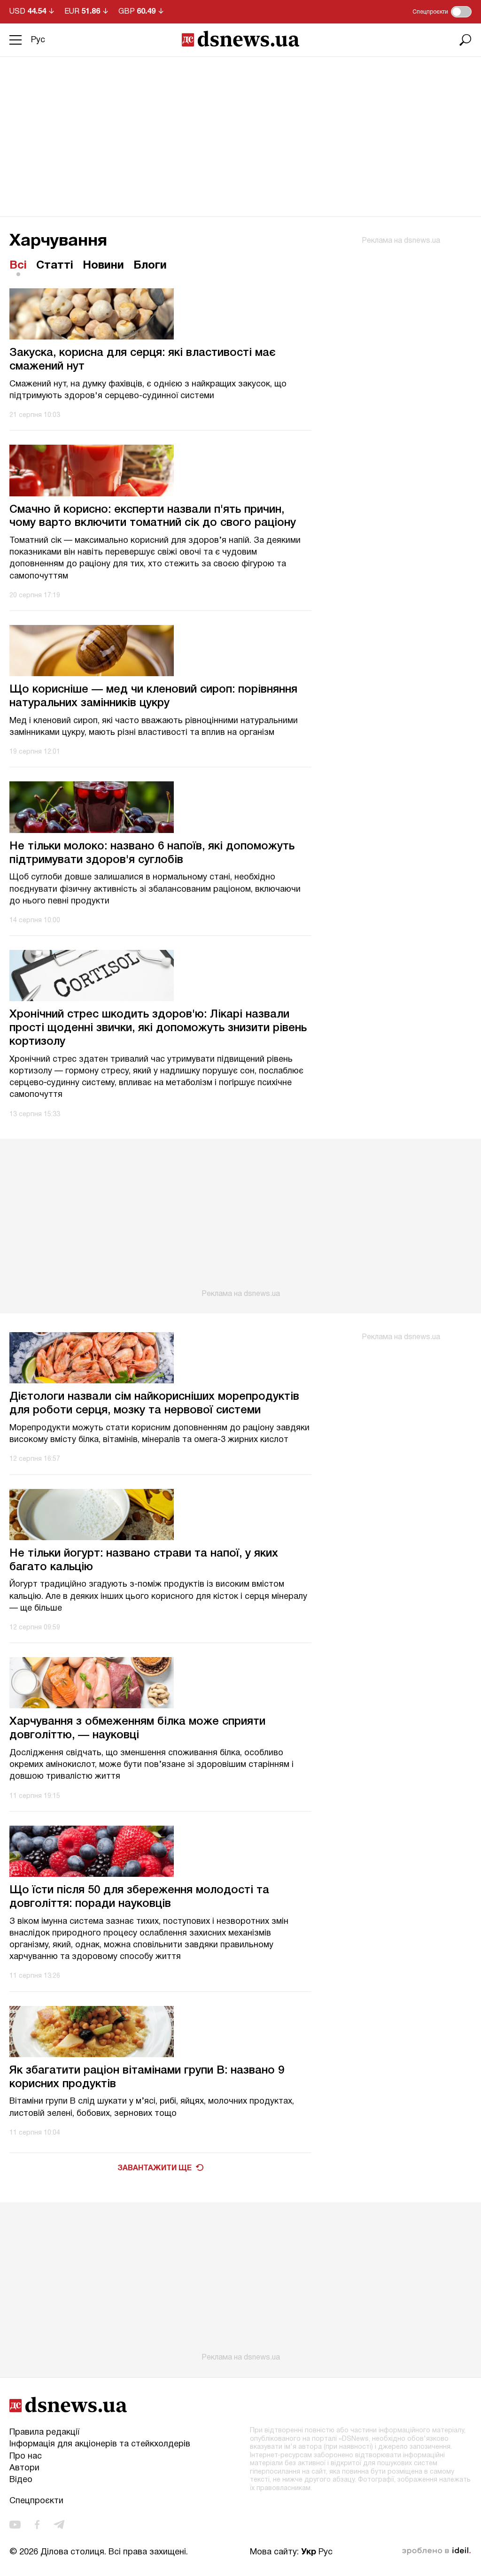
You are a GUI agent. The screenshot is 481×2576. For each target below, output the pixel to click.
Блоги (150, 266)
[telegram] (59, 2525)
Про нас (26, 2456)
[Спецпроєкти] (461, 12)
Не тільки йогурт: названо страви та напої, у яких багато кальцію (144, 1561)
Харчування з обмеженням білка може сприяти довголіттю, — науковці (137, 1729)
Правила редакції (44, 2433)
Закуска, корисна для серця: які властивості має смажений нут (143, 360)
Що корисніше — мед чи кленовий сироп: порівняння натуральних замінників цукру (153, 697)
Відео (21, 2480)
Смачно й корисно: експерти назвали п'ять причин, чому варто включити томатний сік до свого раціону (153, 517)
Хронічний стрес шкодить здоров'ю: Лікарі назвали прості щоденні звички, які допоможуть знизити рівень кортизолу (158, 1028)
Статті (55, 266)
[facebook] (37, 2525)
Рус (38, 40)
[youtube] (15, 2525)
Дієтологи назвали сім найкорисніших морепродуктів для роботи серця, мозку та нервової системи (154, 1404)
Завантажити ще (155, 2168)
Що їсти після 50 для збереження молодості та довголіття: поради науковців (139, 1897)
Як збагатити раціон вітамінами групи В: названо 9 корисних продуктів (147, 2078)
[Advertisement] (240, 127)
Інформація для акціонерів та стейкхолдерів (100, 2444)
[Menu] (16, 40)
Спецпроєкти (36, 2501)
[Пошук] (465, 40)
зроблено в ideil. (436, 2551)
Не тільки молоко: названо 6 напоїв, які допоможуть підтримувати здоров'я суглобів (152, 853)
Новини (103, 266)
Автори (24, 2468)
